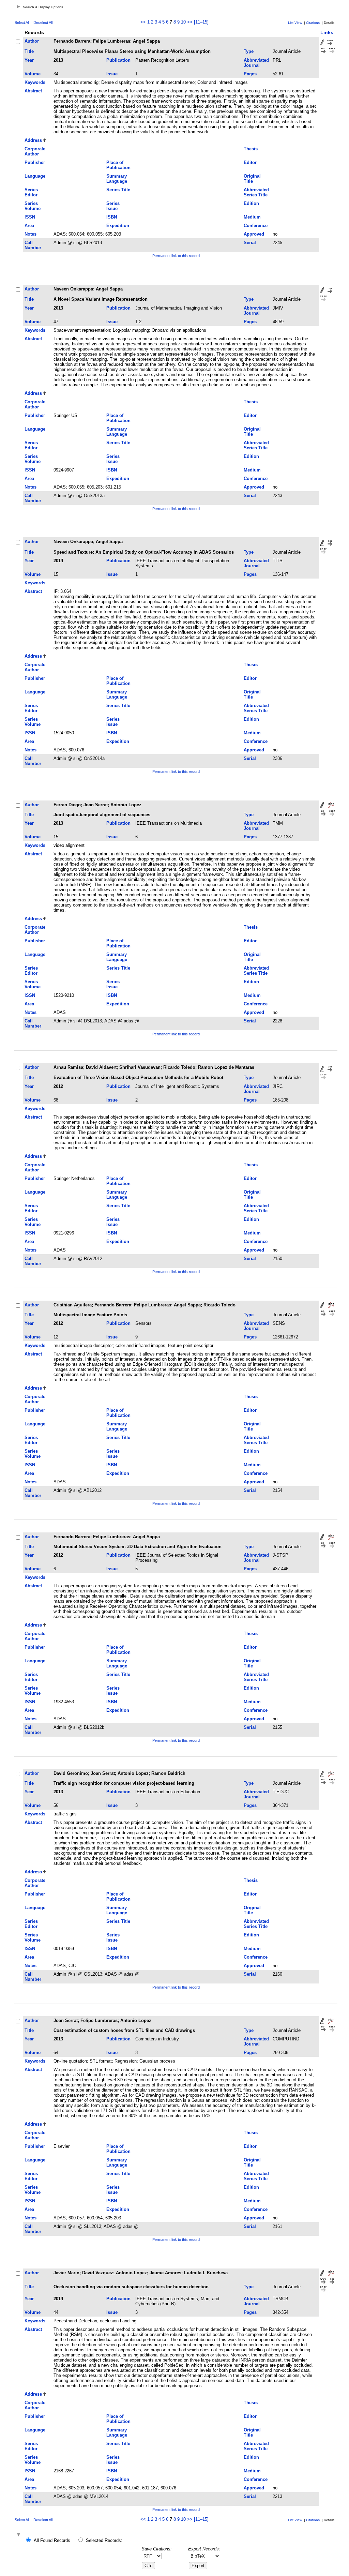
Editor (250, 162)
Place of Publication (118, 165)
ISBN (112, 217)
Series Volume (33, 206)
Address (33, 140)
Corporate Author (35, 151)
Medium (252, 217)
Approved (254, 234)
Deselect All (43, 23)
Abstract (33, 91)
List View (295, 23)
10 (183, 22)
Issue (112, 74)
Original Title (252, 179)
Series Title (118, 190)
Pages (250, 74)
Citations (313, 23)
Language (35, 176)
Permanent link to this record (176, 256)
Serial (250, 243)
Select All (22, 23)
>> (190, 22)
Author (32, 41)
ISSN (30, 217)
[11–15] (201, 22)
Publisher (35, 162)
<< (143, 22)
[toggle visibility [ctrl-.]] (19, 2535)
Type (249, 51)
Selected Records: (104, 2540)
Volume (33, 74)
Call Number (33, 245)
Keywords (35, 82)
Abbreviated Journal (256, 63)
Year (29, 60)
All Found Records (52, 2540)
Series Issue (113, 206)
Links (327, 32)
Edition (251, 203)
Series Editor (31, 192)
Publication (118, 60)
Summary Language (117, 179)
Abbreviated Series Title (256, 192)
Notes (31, 234)
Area (29, 226)
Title (29, 51)
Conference (256, 226)
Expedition (118, 226)
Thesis (251, 149)
